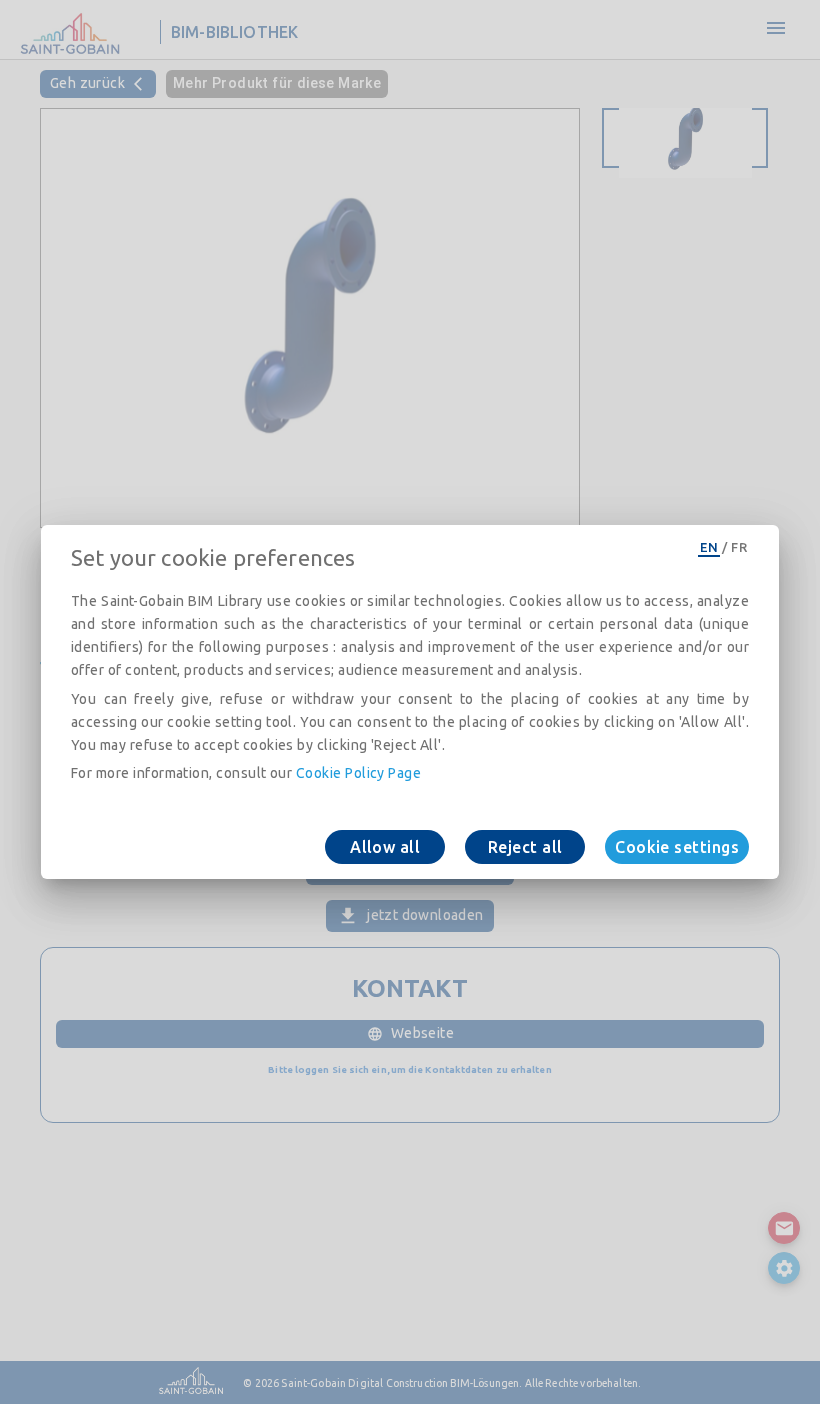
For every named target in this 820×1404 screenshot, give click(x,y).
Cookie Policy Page (358, 773)
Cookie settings (677, 847)
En (709, 547)
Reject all (525, 847)
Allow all (385, 847)
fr (739, 547)
